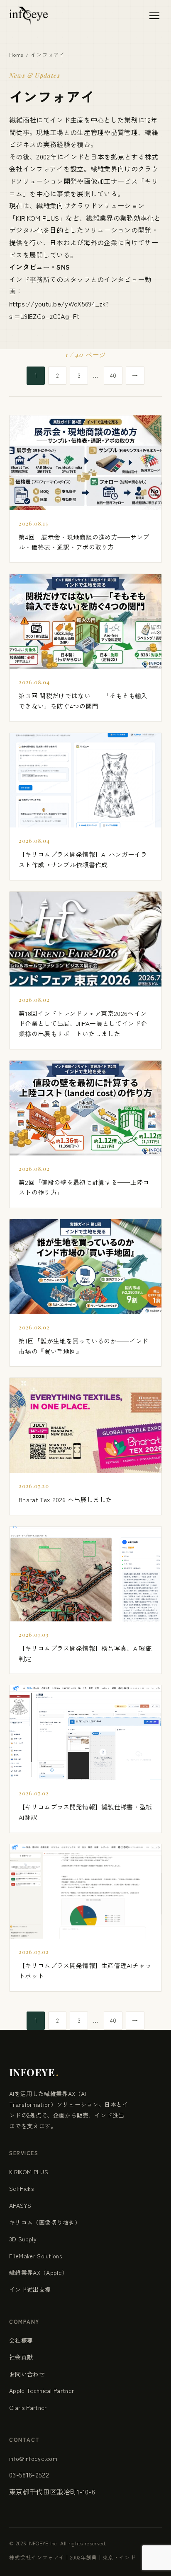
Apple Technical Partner (42, 2390)
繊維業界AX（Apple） (38, 2272)
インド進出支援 (30, 2289)
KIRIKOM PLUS (37, 218)
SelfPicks (21, 2188)
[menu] (154, 16)
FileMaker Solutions (35, 2256)
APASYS (20, 2205)
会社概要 (21, 2340)
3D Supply (23, 2239)
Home (16, 54)
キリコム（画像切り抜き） (45, 2222)
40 (113, 375)
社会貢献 (21, 2357)
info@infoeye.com (33, 2458)
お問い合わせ (27, 2374)
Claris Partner (28, 2407)
